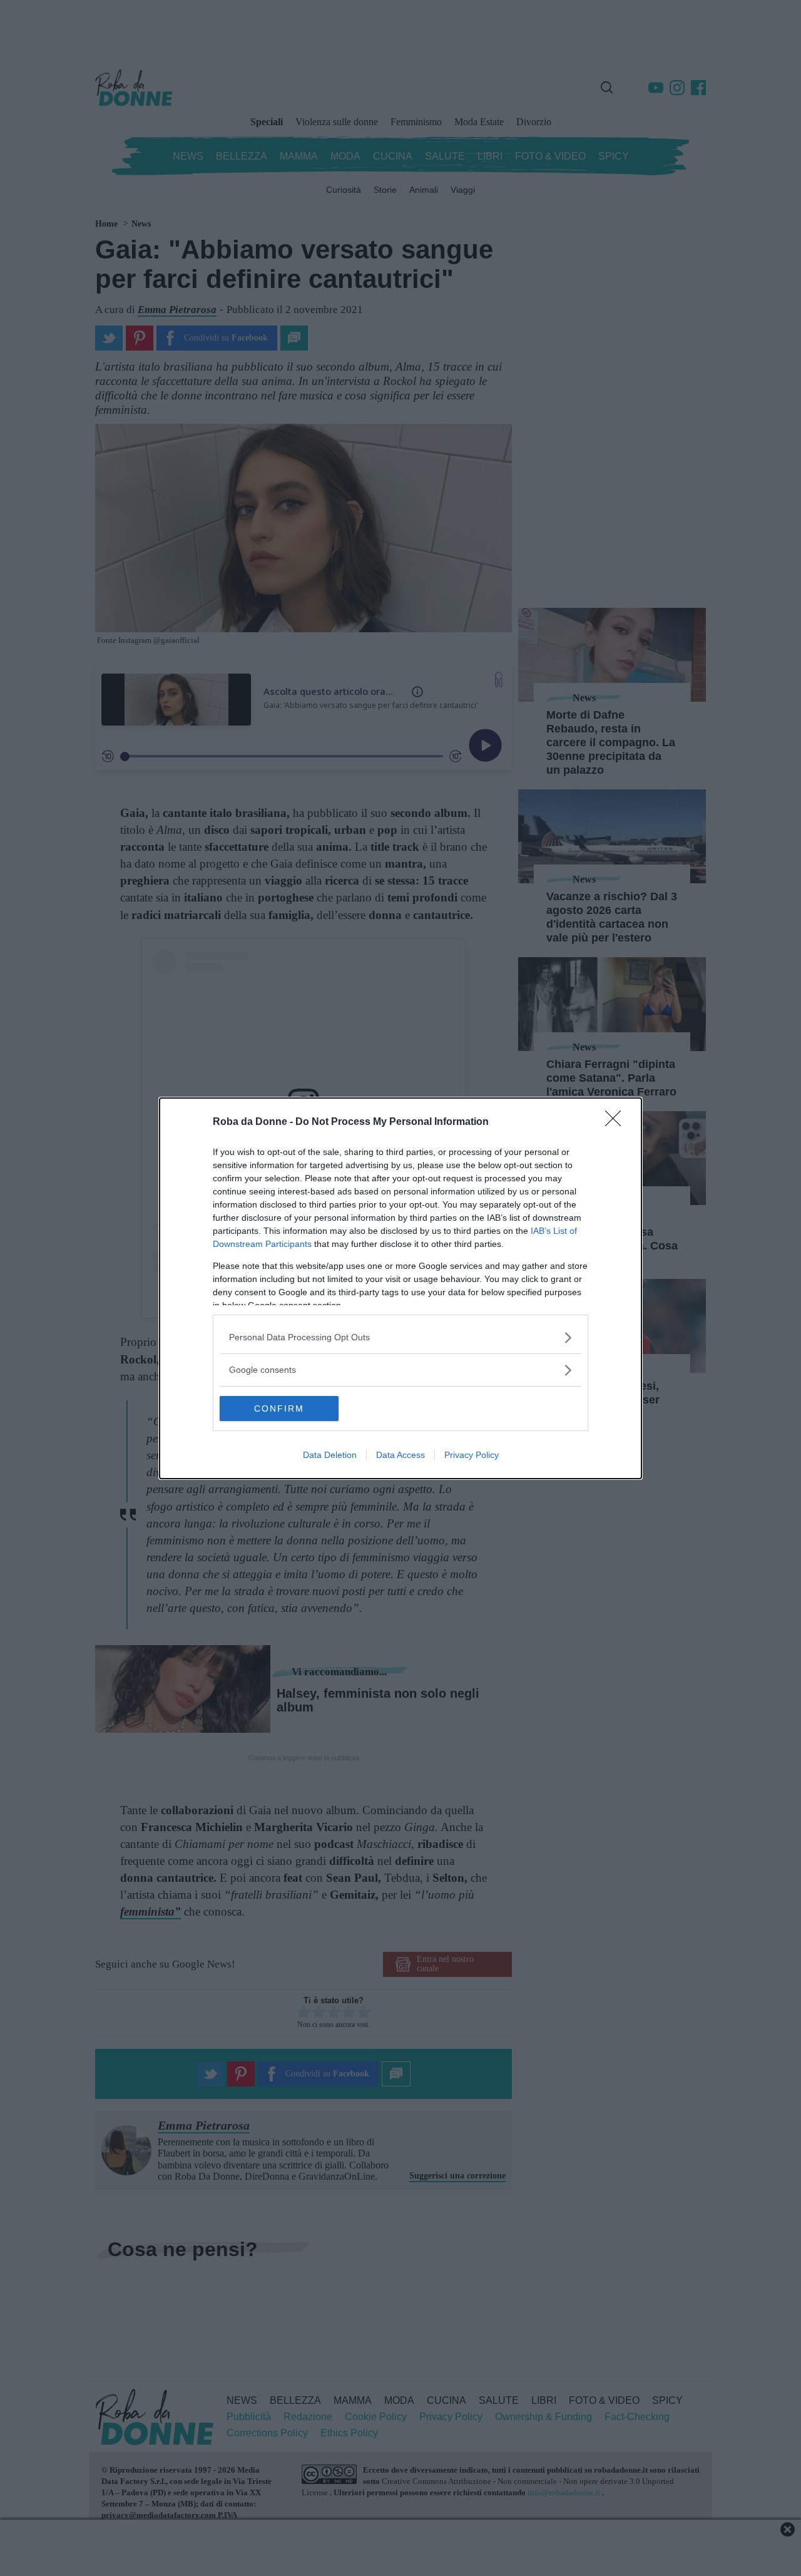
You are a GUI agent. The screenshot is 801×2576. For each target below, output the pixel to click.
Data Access (400, 1455)
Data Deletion (330, 1455)
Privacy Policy (472, 1455)
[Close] (617, 1122)
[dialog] (400, 1288)
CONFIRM (279, 1409)
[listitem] (400, 1337)
